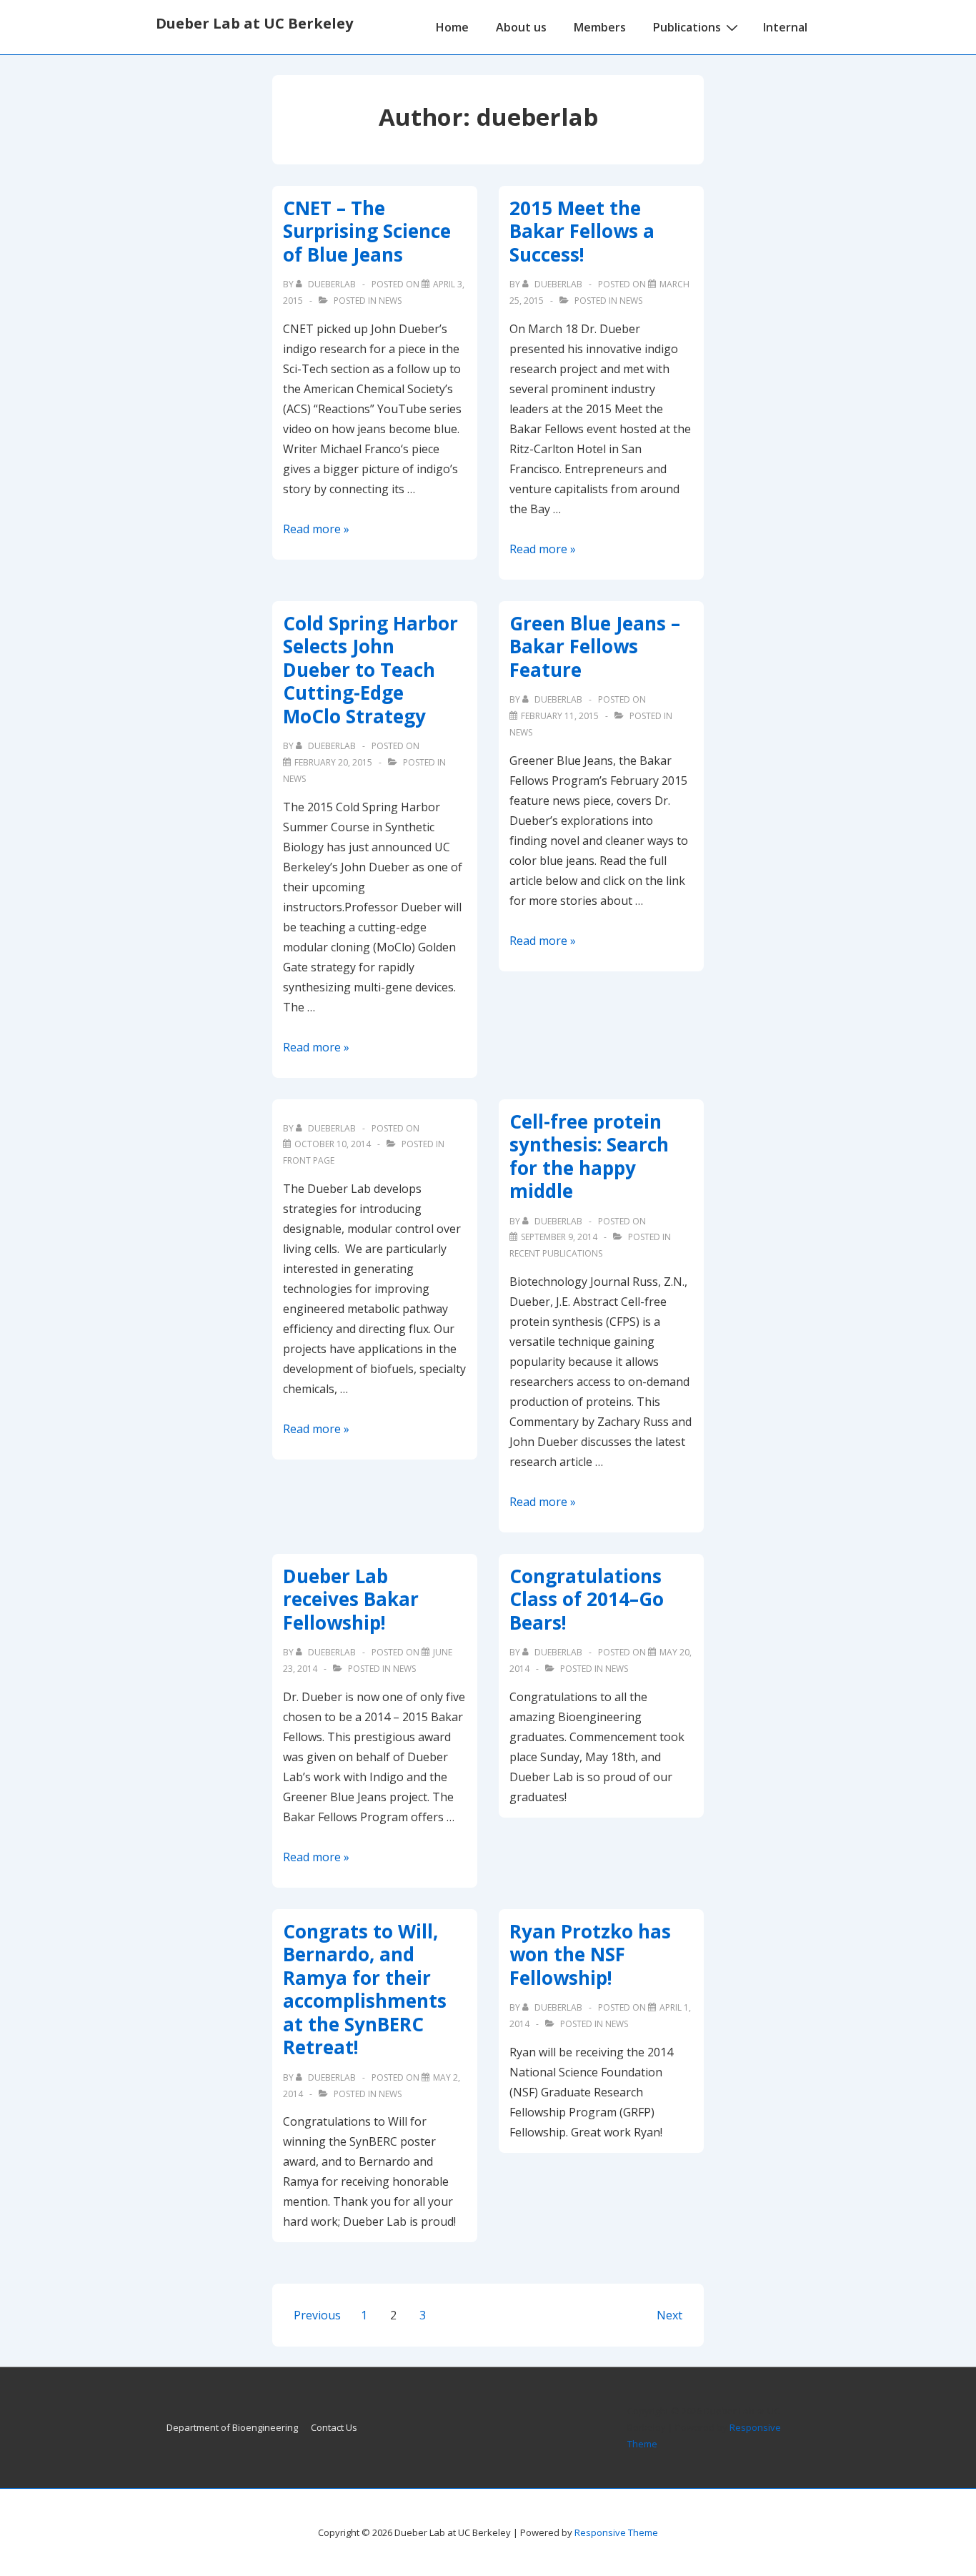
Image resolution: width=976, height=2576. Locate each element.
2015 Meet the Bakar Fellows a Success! (582, 231)
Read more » (316, 529)
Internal (785, 27)
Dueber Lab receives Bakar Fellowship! (351, 1599)
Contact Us (334, 2427)
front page (309, 1160)
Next (669, 2315)
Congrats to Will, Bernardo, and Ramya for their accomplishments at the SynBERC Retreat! (365, 1990)
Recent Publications (556, 1253)
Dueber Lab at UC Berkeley (254, 23)
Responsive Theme (616, 2532)
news (390, 301)
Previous (317, 2315)
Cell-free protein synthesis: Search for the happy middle (589, 1156)
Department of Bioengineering (232, 2427)
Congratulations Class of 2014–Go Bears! (587, 1599)
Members (600, 27)
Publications (687, 27)
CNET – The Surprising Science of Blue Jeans (367, 231)
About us (521, 27)
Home (452, 27)
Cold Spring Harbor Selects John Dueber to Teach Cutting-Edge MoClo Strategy (370, 670)
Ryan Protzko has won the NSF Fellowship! (590, 1955)
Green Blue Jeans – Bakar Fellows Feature (595, 647)
